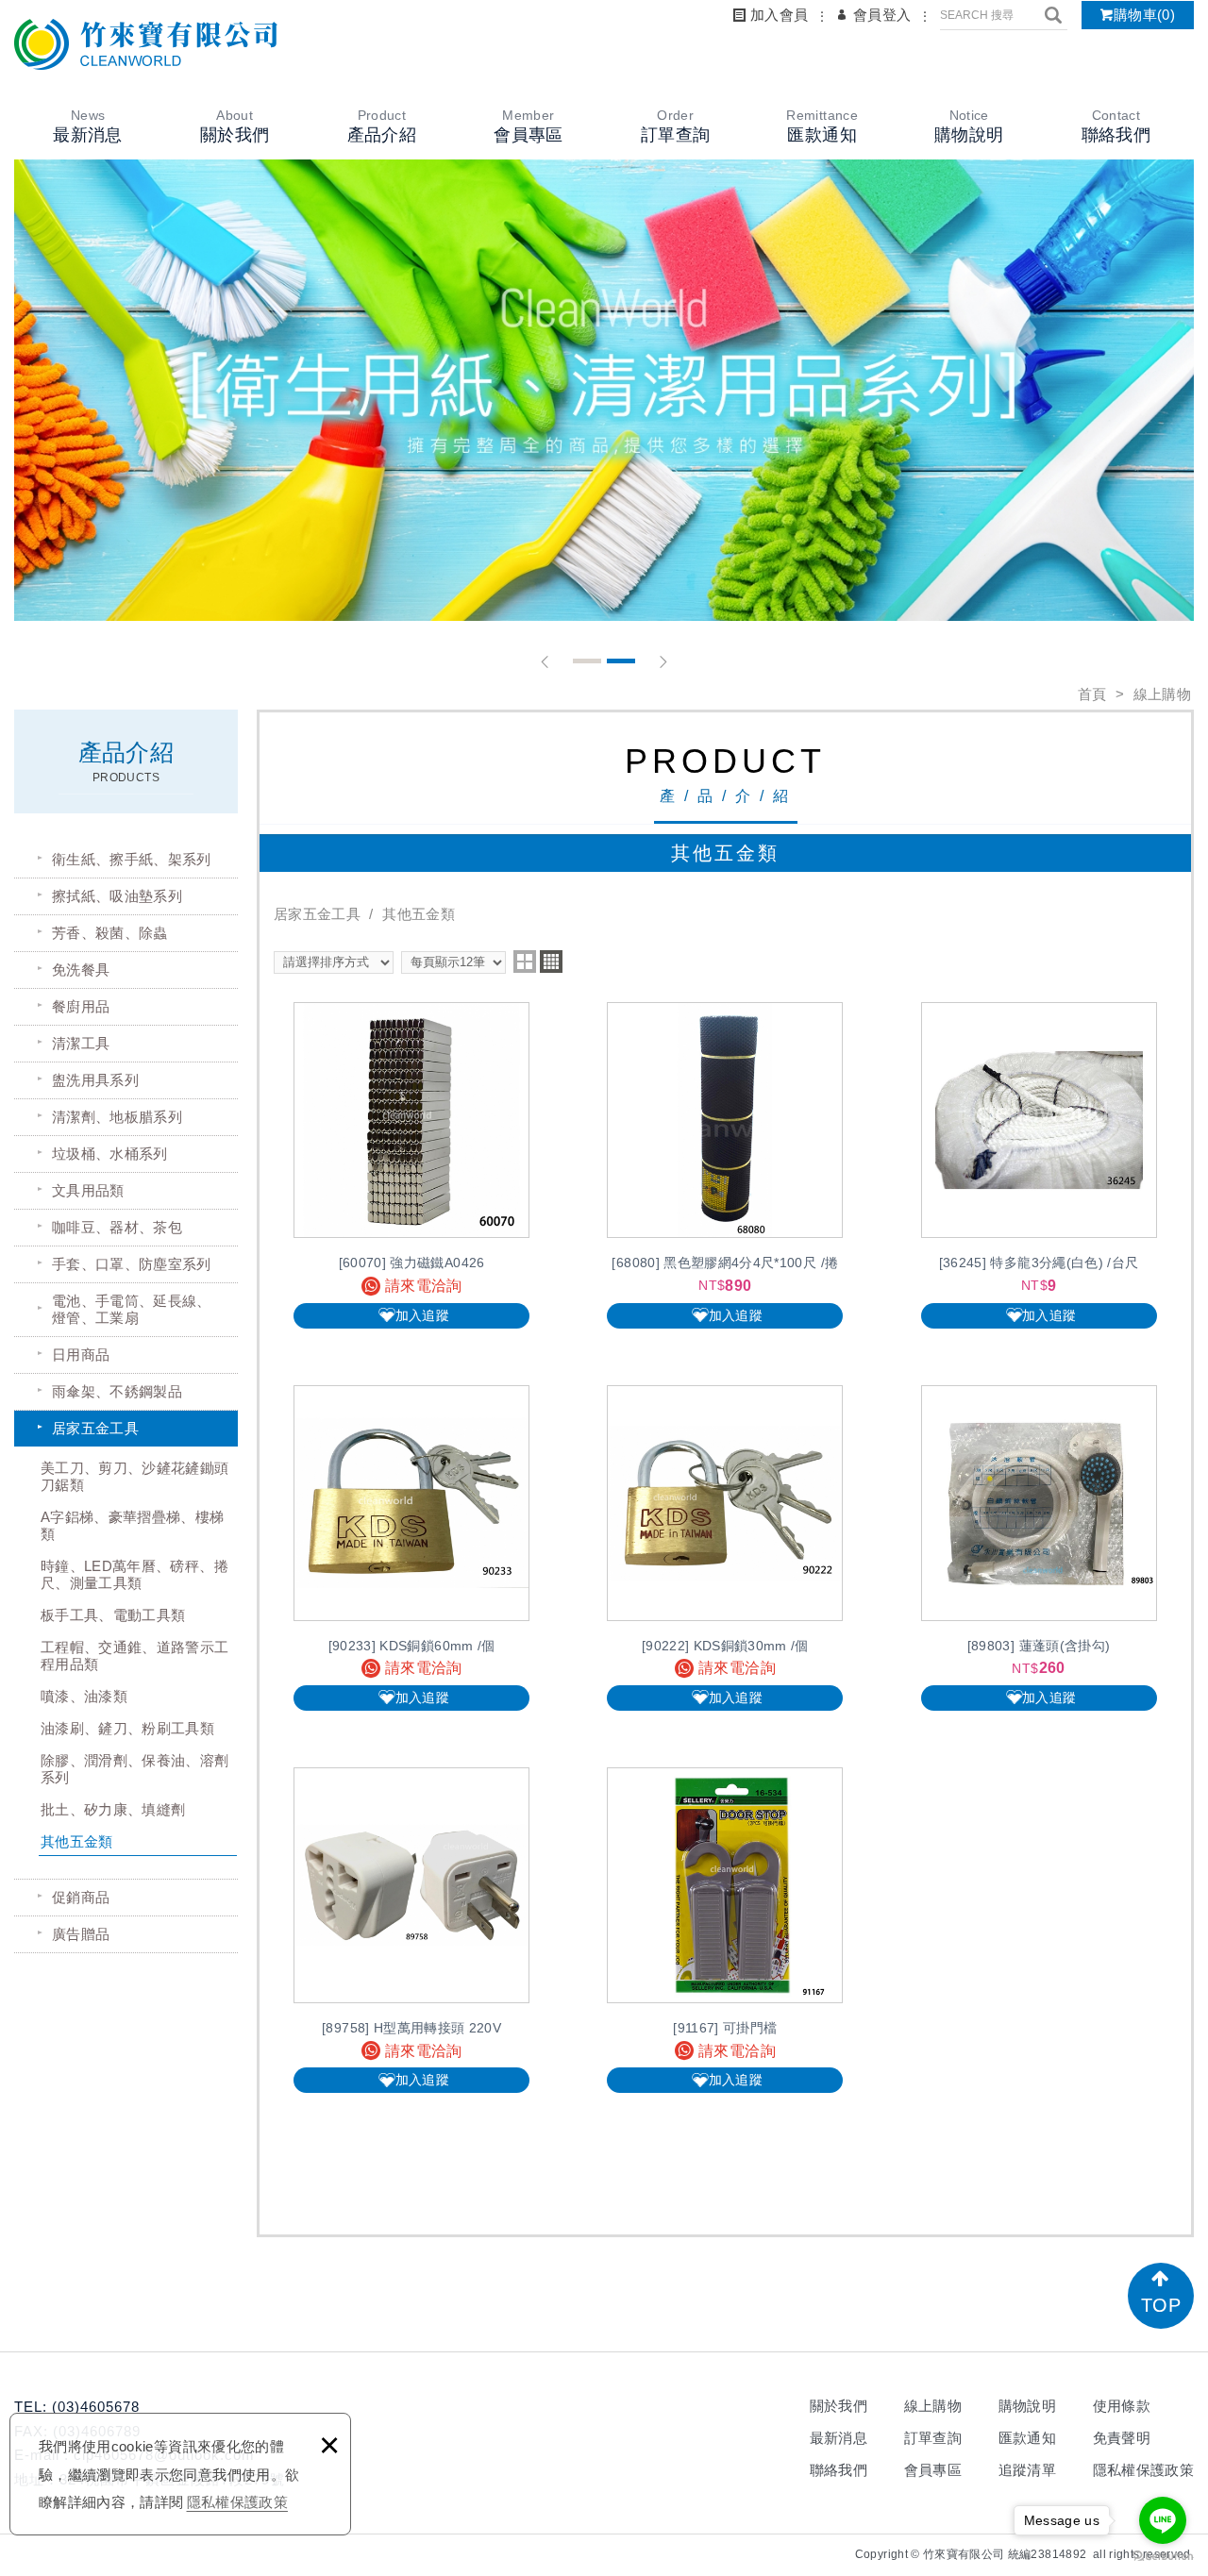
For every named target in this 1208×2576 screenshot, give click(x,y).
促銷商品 (81, 1897)
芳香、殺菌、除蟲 (110, 933)
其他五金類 (77, 1841)
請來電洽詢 (424, 1286)
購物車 (1144, 15)
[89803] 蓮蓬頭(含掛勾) (1039, 1548)
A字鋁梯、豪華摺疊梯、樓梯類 (133, 1525)
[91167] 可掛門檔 (725, 1930)
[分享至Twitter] (841, 2554)
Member (528, 126)
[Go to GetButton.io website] (1163, 2557)
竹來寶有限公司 (147, 44)
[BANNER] (604, 390)
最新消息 (839, 2438)
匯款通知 (1027, 2438)
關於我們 (839, 2406)
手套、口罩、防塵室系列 (132, 1264)
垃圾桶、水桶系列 (110, 1154)
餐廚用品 (81, 1006)
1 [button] (587, 661)
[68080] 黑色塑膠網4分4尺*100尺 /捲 (725, 1165)
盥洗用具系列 (95, 1080)
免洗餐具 (81, 970)
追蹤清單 (1027, 2470)
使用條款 (1122, 2406)
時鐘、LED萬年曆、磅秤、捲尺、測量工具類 (134, 1574)
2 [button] (621, 661)
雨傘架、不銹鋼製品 (117, 1391)
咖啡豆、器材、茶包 (117, 1227)
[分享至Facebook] (812, 2554)
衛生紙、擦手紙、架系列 (132, 859)
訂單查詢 (933, 2438)
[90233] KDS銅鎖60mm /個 (411, 1548)
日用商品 (81, 1355)
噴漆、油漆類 (84, 1696)
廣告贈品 (81, 1934)
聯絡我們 (839, 2470)
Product (382, 126)
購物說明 (1027, 2406)
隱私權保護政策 (237, 2502)
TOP (1161, 2305)
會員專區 (933, 2470)
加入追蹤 (422, 1315)
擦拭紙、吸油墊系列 (117, 896)
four (551, 962)
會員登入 (882, 15)
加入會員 (779, 15)
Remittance (822, 126)
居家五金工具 (95, 1428)
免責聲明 (1122, 2438)
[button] (545, 662)
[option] (604, 390)
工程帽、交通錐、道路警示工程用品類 (135, 1656)
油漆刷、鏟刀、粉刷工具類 (127, 1728)
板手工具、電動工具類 (113, 1615)
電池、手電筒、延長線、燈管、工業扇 (132, 1309)
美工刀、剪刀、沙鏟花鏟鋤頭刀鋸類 (135, 1476)
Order (675, 126)
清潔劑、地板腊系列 (117, 1117)
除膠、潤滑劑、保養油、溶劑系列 (135, 1769)
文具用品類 (88, 1190)
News (87, 126)
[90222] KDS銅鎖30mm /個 (725, 1548)
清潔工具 (81, 1043)
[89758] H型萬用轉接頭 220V (411, 1930)
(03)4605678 (96, 2407)
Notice (969, 126)
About (235, 126)
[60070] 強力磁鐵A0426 (411, 1165)
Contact (1116, 126)
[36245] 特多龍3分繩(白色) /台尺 (1039, 1165)
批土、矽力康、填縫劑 (113, 1809)
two (525, 962)
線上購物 (933, 2406)
